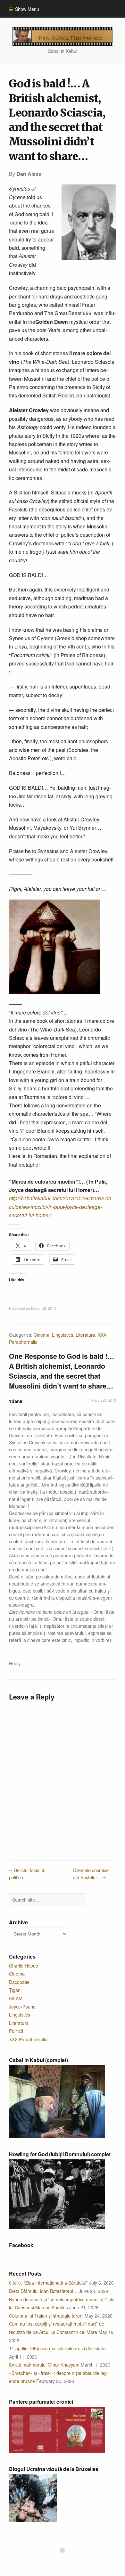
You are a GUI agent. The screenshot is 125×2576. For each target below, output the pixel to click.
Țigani (15, 1990)
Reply (15, 1663)
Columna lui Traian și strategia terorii (46, 2316)
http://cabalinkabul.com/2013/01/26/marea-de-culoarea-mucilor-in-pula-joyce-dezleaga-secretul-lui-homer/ (61, 1207)
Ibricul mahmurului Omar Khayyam (44, 2365)
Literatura (85, 1335)
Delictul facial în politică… (27, 1874)
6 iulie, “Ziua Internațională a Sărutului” (48, 2283)
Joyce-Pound (22, 2007)
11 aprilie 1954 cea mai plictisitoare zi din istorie (57, 2348)
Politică (16, 2031)
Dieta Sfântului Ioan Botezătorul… (43, 2291)
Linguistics (63, 1335)
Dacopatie (19, 1982)
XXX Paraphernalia (28, 2039)
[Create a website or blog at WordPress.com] (63, 2551)
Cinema (42, 1335)
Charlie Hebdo (24, 1966)
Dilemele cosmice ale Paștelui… (91, 1874)
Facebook (21, 2245)
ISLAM (16, 1998)
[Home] (63, 36)
